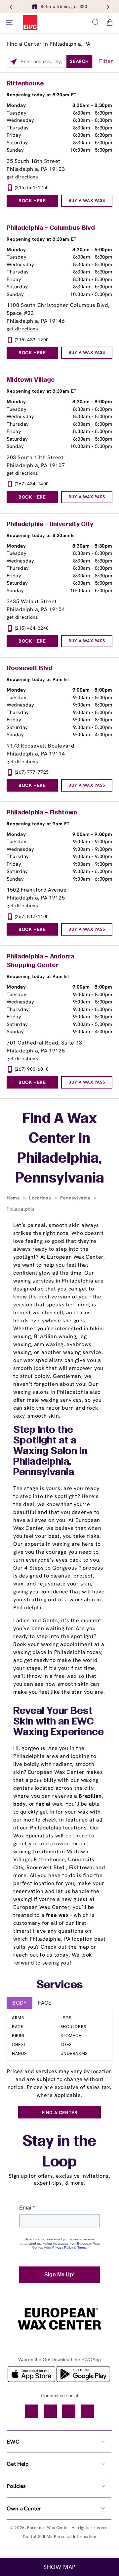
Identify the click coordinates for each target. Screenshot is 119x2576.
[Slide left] (12, 7)
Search (79, 61)
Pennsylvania (76, 1198)
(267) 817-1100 (32, 916)
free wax (58, 1915)
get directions (22, 177)
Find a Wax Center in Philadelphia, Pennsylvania (60, 1149)
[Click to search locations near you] (14, 62)
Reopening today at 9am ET (38, 679)
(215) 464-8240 (32, 628)
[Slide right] (107, 7)
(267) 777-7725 (32, 772)
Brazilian (90, 1796)
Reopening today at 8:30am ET (42, 95)
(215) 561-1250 (32, 187)
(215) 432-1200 (32, 340)
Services (60, 1985)
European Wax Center (48, 2528)
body (20, 1804)
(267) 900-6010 (32, 1069)
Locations (41, 1198)
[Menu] (9, 23)
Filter (106, 61)
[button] (95, 23)
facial (43, 1804)
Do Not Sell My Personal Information (60, 2536)
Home (14, 1198)
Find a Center (60, 2113)
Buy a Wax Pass (87, 200)
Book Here (32, 201)
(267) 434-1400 (32, 484)
